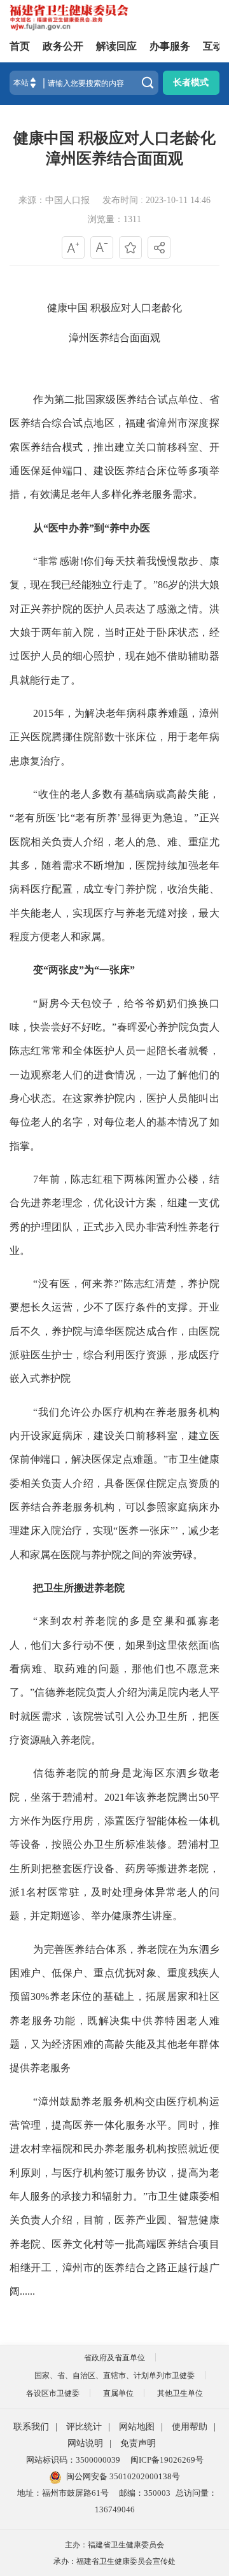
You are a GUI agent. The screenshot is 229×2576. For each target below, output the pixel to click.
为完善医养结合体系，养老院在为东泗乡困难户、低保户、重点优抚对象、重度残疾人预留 (114, 1973)
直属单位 (118, 2393)
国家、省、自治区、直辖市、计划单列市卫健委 (114, 2375)
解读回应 (116, 46)
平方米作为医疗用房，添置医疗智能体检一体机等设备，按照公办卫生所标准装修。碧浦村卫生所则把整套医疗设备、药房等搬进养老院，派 (114, 1845)
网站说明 (85, 2443)
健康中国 (67, 308)
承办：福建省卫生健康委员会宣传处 (114, 2561)
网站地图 (137, 2427)
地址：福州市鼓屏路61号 (63, 2493)
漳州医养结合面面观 (114, 338)
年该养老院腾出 (162, 1797)
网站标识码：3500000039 (73, 2460)
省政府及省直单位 (114, 2358)
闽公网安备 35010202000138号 (123, 2476)
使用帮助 (190, 2427)
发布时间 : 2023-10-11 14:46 (156, 200)
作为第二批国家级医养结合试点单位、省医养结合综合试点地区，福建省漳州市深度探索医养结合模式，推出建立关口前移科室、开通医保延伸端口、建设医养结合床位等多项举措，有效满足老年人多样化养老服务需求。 (114, 447)
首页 (20, 46)
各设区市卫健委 (53, 2393)
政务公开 (63, 46)
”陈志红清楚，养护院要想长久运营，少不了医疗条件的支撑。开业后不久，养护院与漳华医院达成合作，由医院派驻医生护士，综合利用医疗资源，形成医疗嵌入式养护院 (114, 1331)
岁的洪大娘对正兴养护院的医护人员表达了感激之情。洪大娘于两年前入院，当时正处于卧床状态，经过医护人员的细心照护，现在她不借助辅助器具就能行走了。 (114, 632)
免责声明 (138, 2443)
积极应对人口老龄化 (136, 308)
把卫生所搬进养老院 (79, 1588)
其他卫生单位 (180, 2393)
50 (204, 1797)
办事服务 (170, 46)
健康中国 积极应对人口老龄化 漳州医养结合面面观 (114, 148)
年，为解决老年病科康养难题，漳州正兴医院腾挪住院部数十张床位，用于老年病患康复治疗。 (114, 737)
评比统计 (84, 2427)
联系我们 (31, 2427)
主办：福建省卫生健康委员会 (114, 2545)
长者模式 (191, 82)
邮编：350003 (145, 2493)
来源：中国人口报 (54, 200)
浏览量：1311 (114, 219)
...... (27, 2291)
